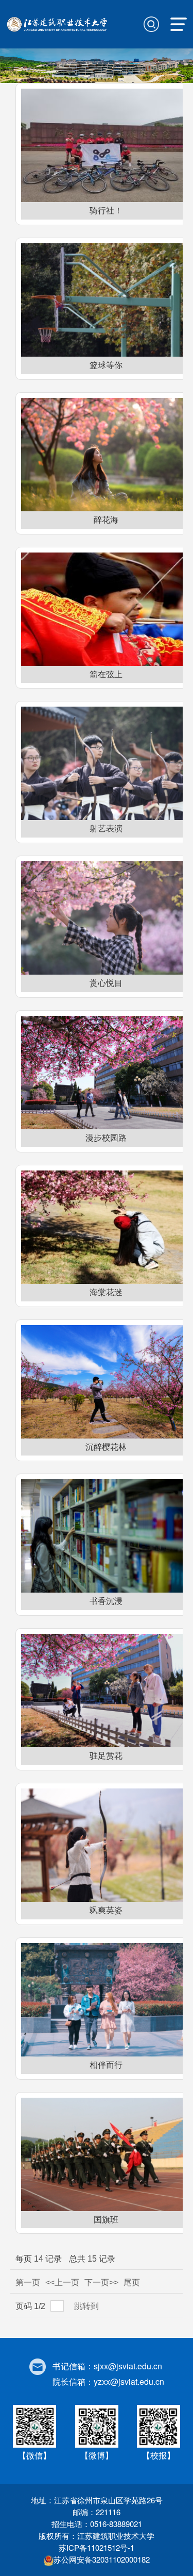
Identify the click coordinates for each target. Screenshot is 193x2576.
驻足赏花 (106, 1756)
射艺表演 (106, 829)
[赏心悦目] (106, 918)
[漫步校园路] (106, 1073)
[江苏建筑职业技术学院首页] (58, 23)
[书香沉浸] (106, 1536)
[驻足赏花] (106, 1691)
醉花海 (106, 520)
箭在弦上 (106, 674)
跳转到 (87, 2306)
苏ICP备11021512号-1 (97, 2547)
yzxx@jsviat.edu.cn (129, 2381)
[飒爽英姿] (106, 1845)
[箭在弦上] (106, 609)
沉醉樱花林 (106, 1447)
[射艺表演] (106, 763)
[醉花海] (106, 455)
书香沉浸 (106, 1601)
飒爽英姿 (106, 1910)
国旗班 (106, 2220)
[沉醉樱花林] (106, 1382)
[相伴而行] (106, 2000)
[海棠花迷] (106, 1227)
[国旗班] (106, 2154)
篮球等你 (106, 365)
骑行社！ (106, 211)
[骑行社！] (106, 145)
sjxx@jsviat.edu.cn (128, 2366)
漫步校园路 (106, 1138)
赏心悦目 (106, 983)
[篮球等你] (106, 300)
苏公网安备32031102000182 (102, 2559)
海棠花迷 (106, 1292)
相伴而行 (106, 2065)
